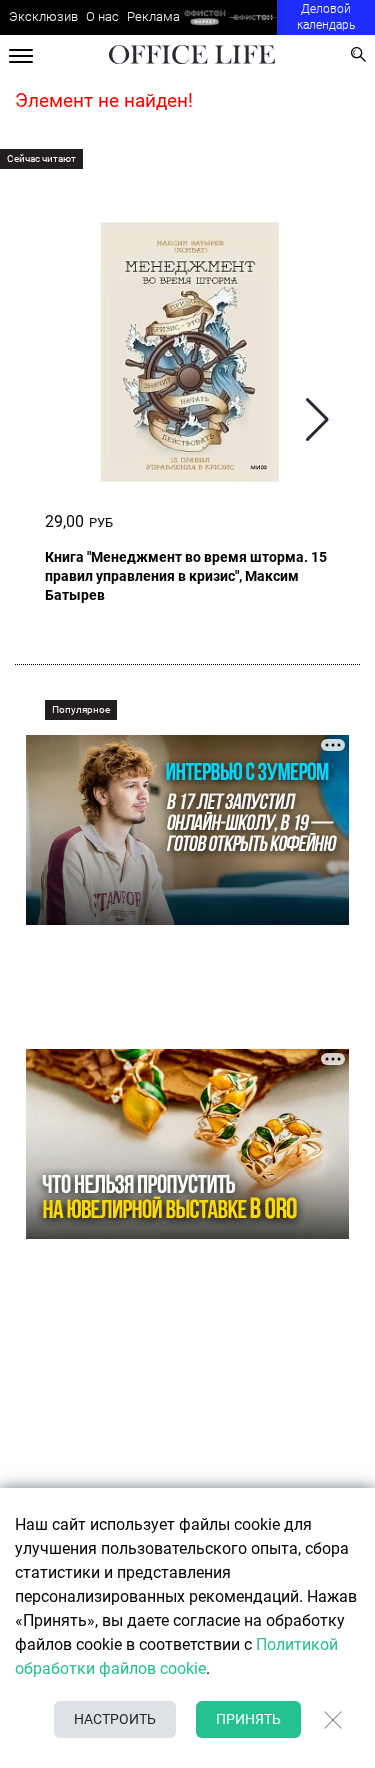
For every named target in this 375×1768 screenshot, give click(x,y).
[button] (317, 419)
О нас (102, 16)
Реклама (153, 16)
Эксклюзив (43, 16)
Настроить (115, 1719)
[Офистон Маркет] (204, 17)
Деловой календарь (326, 17)
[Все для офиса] (253, 17)
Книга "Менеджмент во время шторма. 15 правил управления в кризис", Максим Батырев (186, 576)
